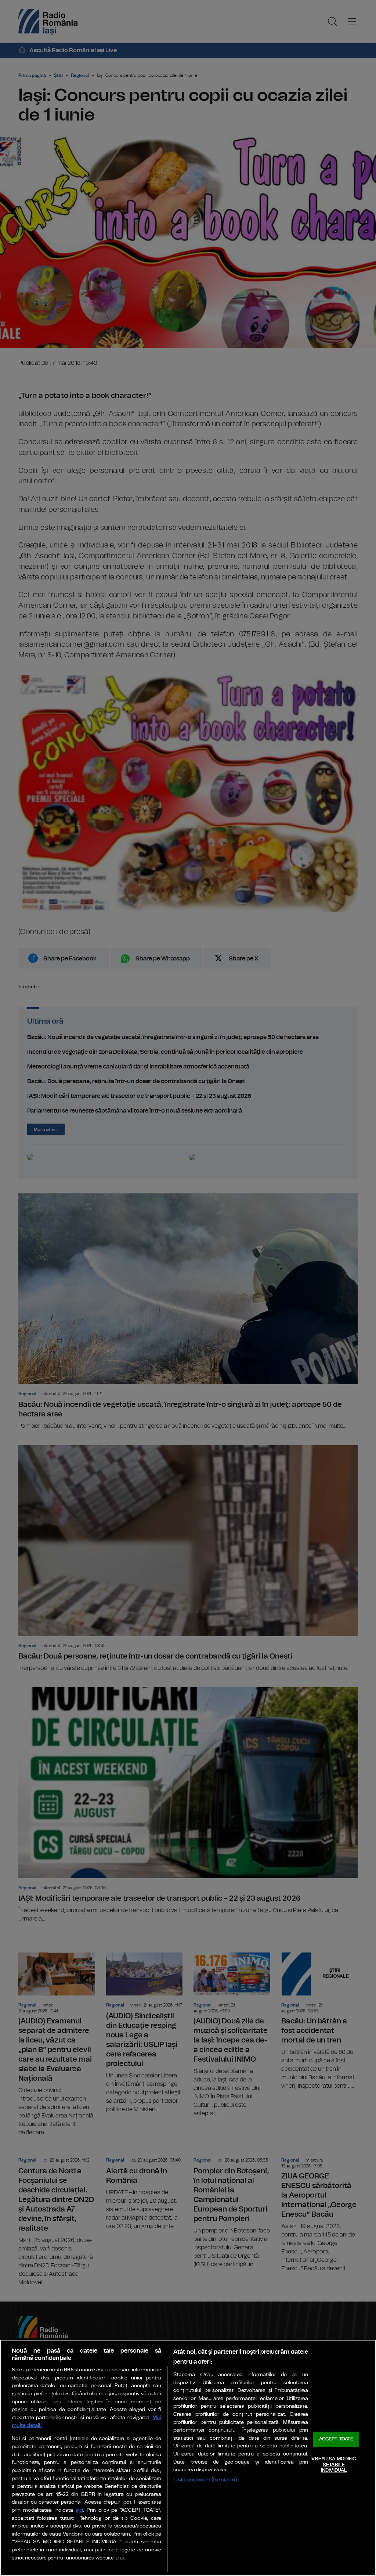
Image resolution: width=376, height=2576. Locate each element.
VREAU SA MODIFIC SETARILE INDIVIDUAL (334, 2465)
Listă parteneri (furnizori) (205, 2480)
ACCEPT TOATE (336, 2440)
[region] (188, 2458)
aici (79, 2510)
